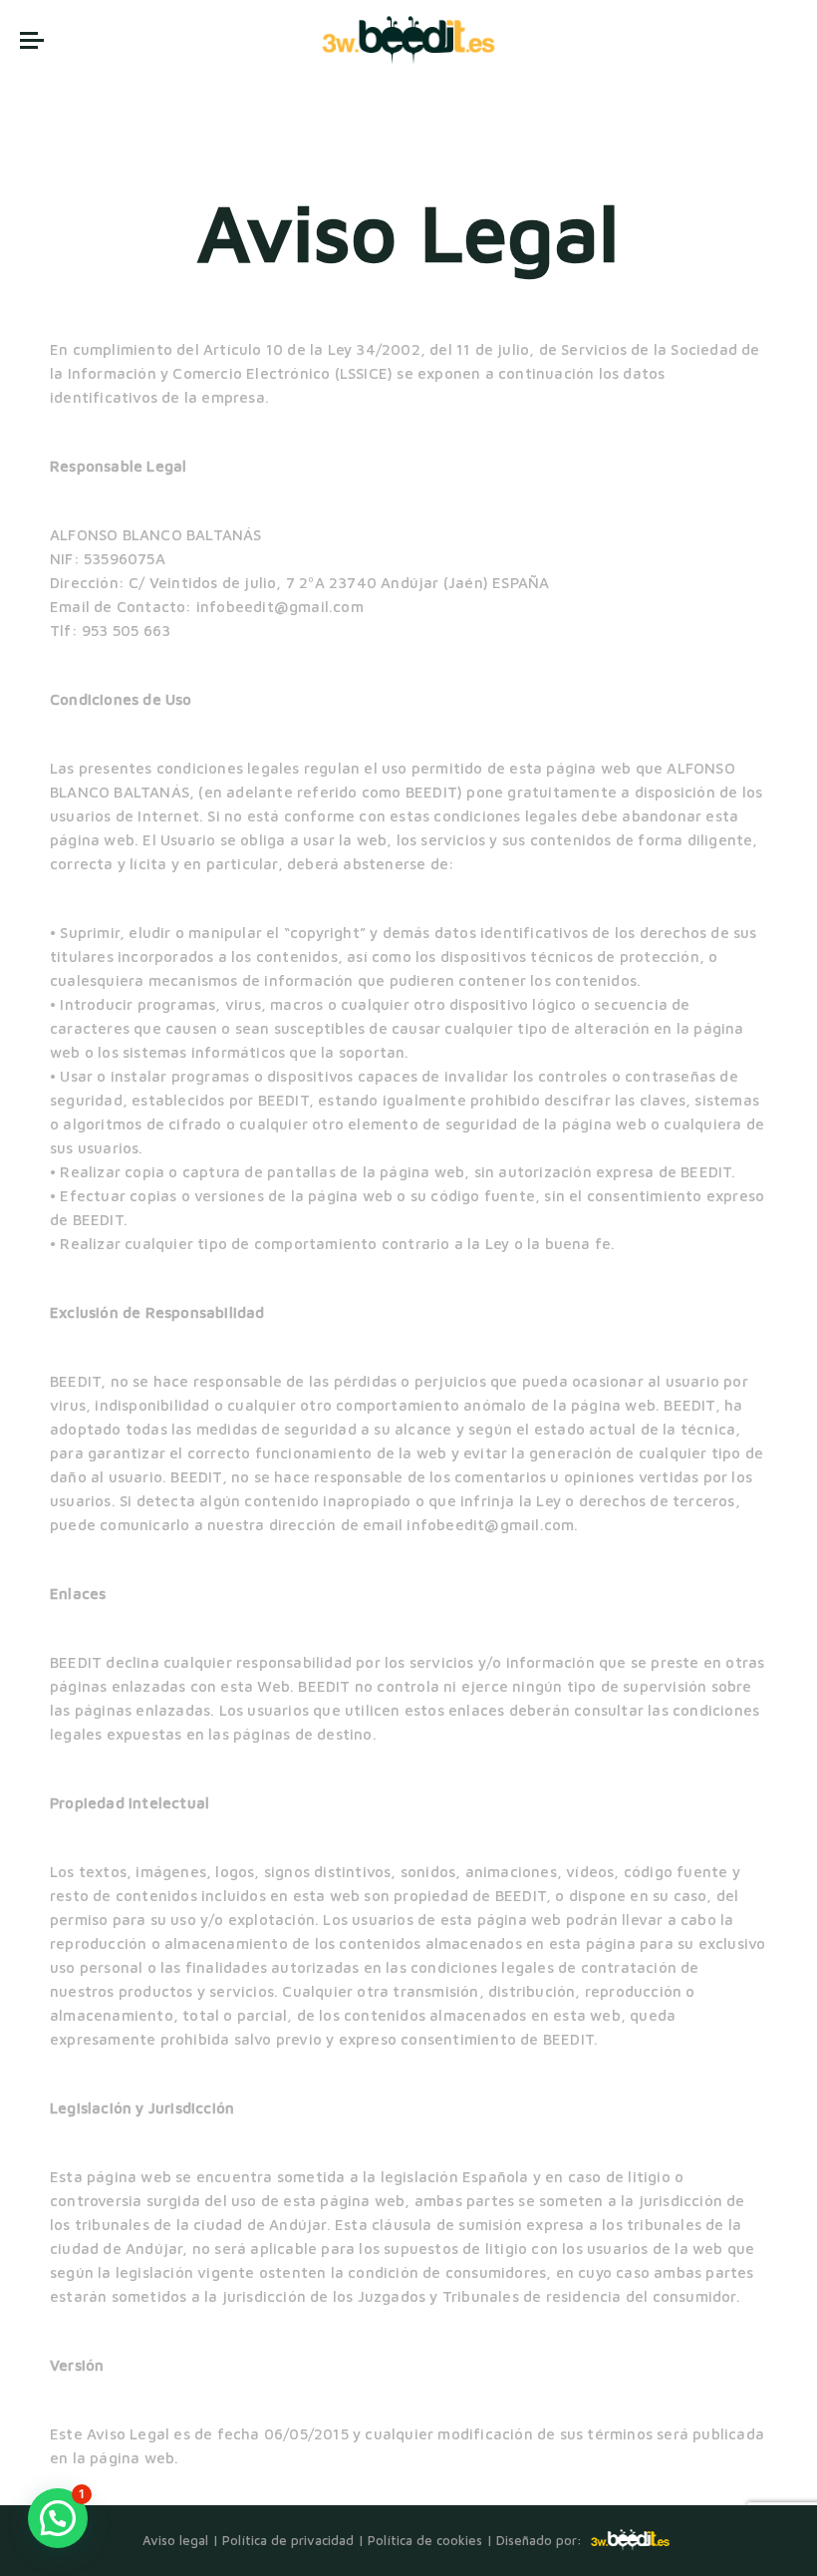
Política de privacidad (288, 2540)
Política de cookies (425, 2540)
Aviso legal (175, 2540)
